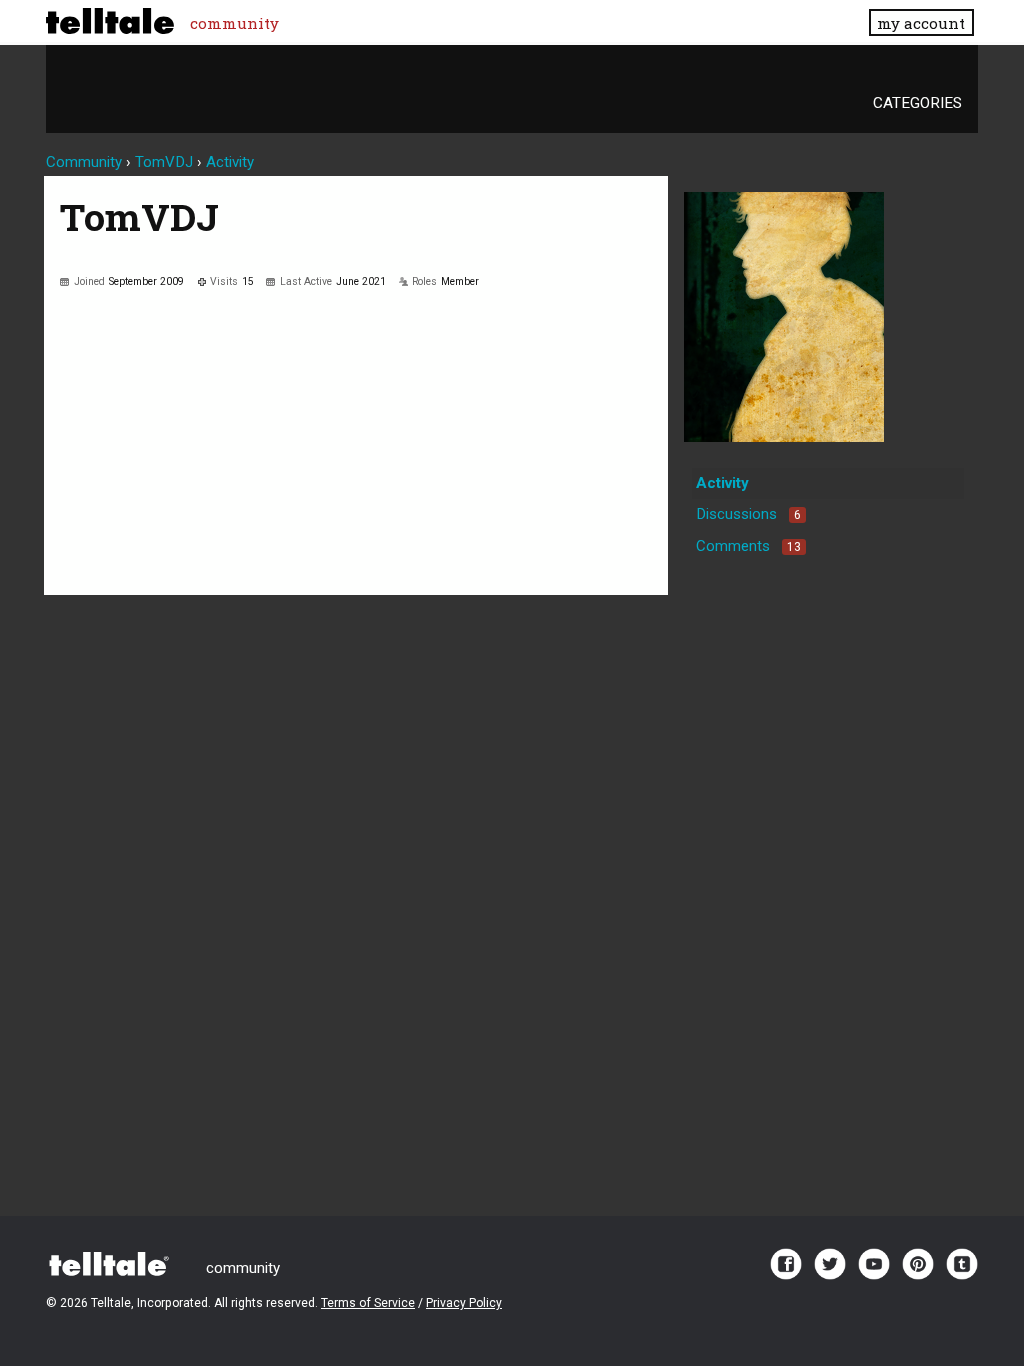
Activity (722, 483)
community (234, 23)
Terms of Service (368, 1303)
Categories (917, 103)
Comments (748, 546)
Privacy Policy (464, 1303)
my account (921, 23)
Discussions (748, 514)
